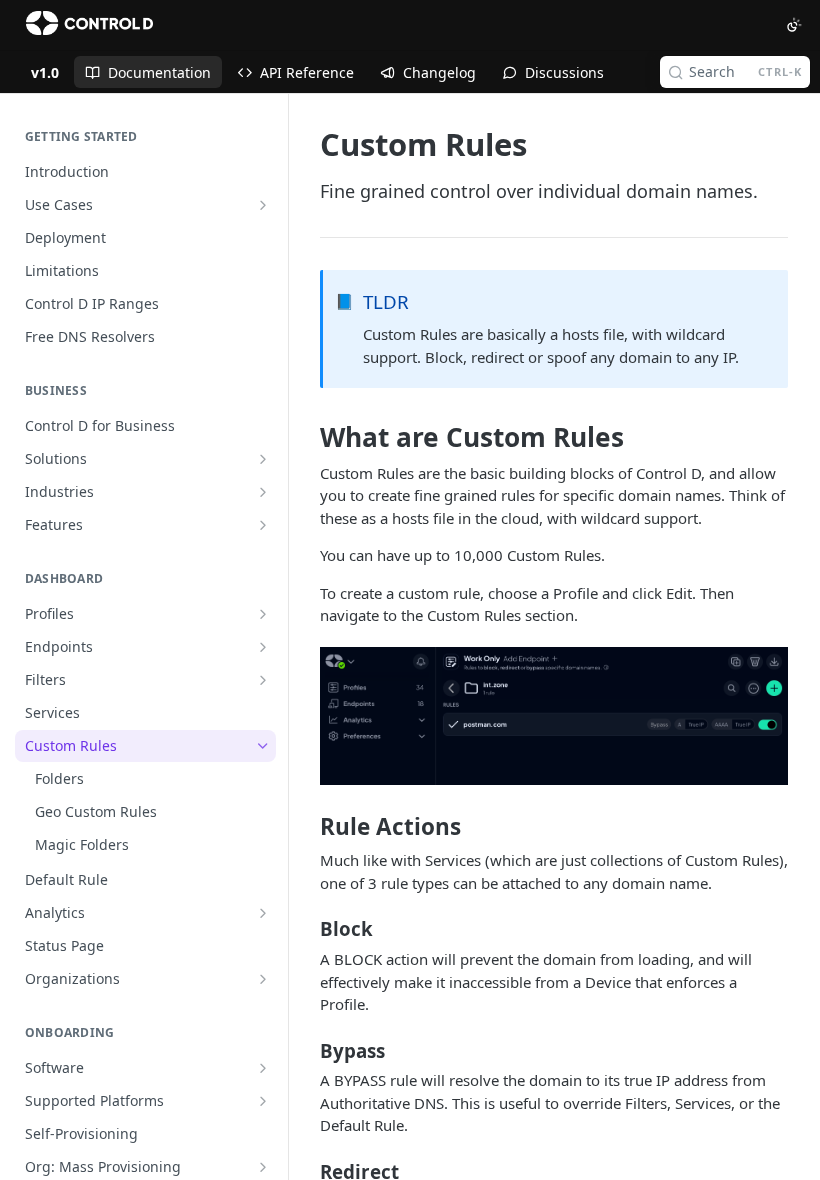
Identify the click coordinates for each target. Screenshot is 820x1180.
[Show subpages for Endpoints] (263, 647)
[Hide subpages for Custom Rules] (263, 746)
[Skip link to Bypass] (306, 1050)
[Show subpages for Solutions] (263, 459)
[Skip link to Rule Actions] (306, 827)
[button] (554, 716)
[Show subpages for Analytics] (263, 913)
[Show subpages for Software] (263, 1068)
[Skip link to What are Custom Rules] (306, 438)
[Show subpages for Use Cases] (263, 205)
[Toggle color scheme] (794, 25)
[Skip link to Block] (306, 929)
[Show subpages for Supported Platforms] (263, 1101)
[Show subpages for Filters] (263, 680)
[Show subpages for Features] (263, 525)
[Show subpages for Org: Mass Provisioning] (263, 1167)
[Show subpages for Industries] (263, 492)
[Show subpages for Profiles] (263, 614)
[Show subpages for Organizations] (263, 979)
